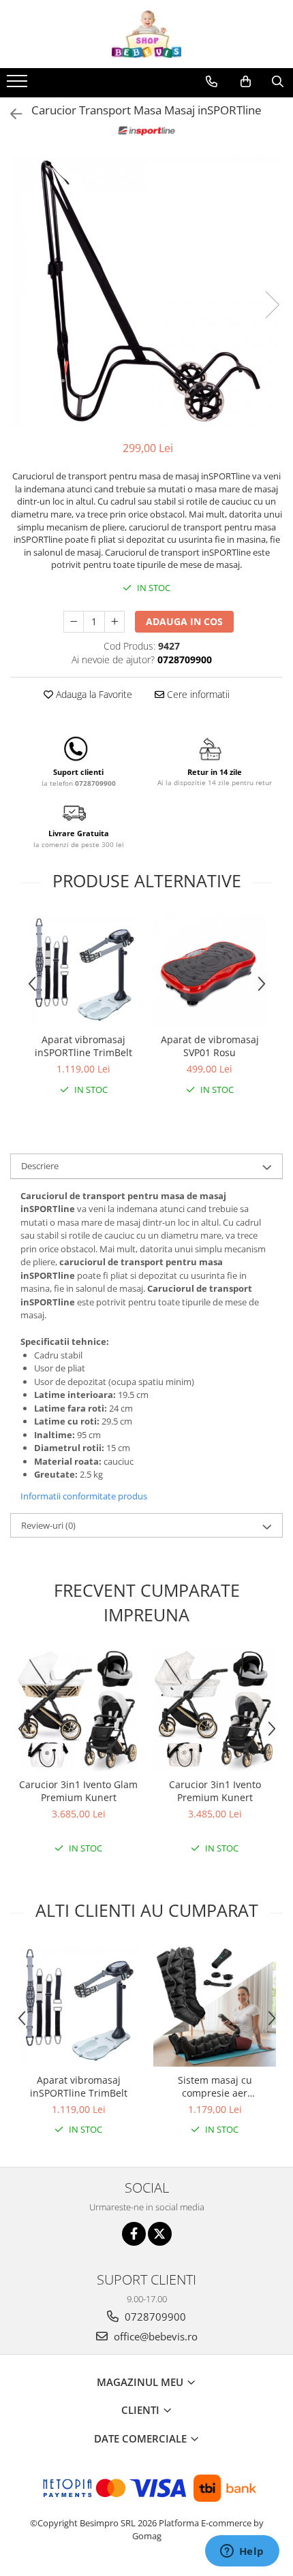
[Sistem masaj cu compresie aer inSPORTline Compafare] (215, 2005)
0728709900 (154, 2317)
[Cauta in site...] (278, 82)
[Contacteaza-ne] (212, 82)
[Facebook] (134, 2234)
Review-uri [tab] (48, 1525)
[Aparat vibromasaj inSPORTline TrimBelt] (83, 970)
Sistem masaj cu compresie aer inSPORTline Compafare (215, 2086)
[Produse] (19, 85)
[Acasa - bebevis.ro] (146, 34)
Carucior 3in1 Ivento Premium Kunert (215, 1791)
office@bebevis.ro (154, 2336)
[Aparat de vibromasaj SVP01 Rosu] (210, 970)
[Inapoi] (10, 114)
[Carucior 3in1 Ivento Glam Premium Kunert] (78, 1710)
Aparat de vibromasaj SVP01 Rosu (210, 1046)
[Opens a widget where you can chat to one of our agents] (242, 2552)
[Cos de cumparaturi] (246, 82)
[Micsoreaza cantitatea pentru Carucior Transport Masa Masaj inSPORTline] (74, 622)
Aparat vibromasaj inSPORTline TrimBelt (83, 1046)
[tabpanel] (146, 291)
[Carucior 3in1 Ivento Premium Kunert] (215, 1710)
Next (272, 305)
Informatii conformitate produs (84, 1496)
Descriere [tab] (40, 1166)
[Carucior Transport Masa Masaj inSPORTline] (146, 291)
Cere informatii (197, 694)
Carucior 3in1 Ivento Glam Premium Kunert (78, 1791)
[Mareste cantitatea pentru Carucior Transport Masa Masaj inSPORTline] (114, 622)
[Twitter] (160, 2234)
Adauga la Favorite (93, 694)
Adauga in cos (184, 621)
